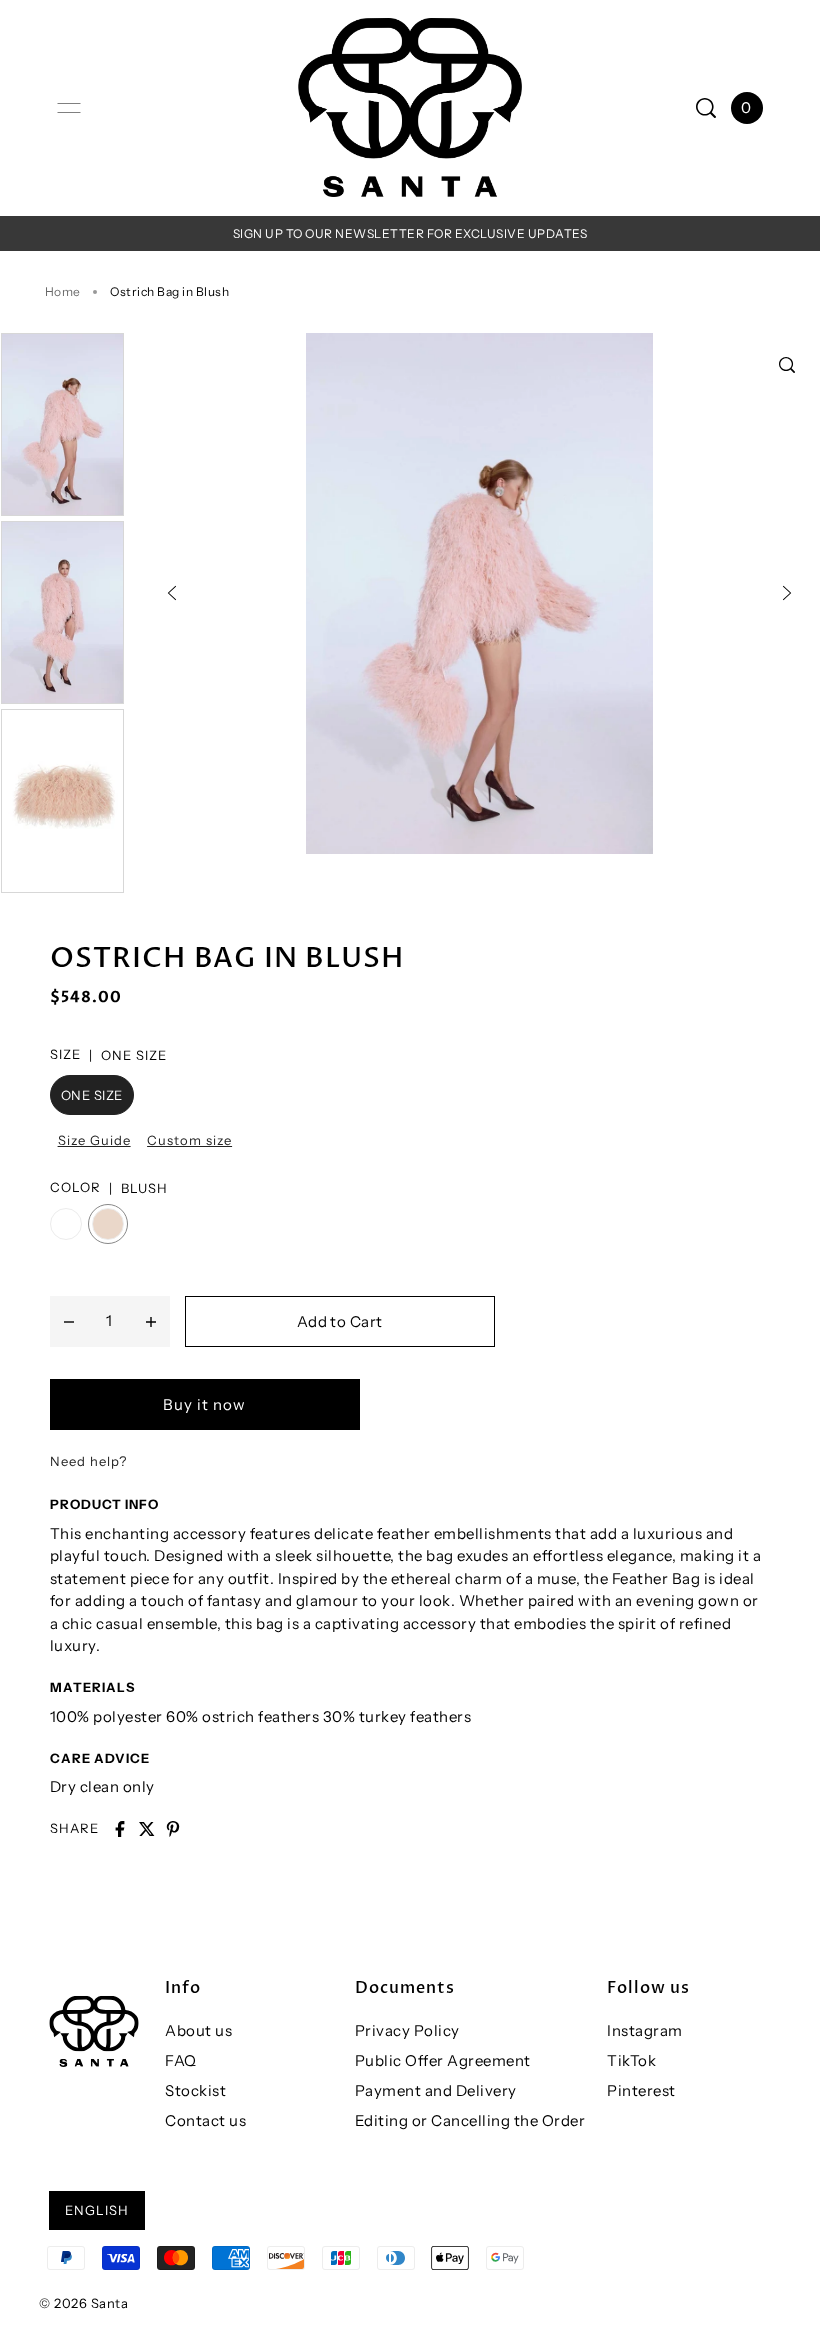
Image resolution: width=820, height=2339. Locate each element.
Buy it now (204, 1404)
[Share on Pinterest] (173, 1829)
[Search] (706, 108)
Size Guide (94, 1140)
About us (198, 2030)
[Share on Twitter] (147, 1829)
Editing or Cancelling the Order (470, 2120)
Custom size (189, 1140)
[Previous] (172, 593)
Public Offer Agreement (443, 2060)
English (97, 2210)
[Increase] (151, 1321)
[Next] (787, 593)
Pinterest (641, 2090)
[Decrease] (69, 1321)
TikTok (631, 2060)
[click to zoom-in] (787, 365)
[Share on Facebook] (120, 1829)
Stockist (195, 2090)
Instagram (645, 2030)
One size (92, 1095)
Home (63, 291)
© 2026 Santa (83, 2303)
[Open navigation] (69, 108)
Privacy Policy (407, 2030)
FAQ (181, 2060)
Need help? (88, 1461)
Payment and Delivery (436, 2090)
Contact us (205, 2120)
